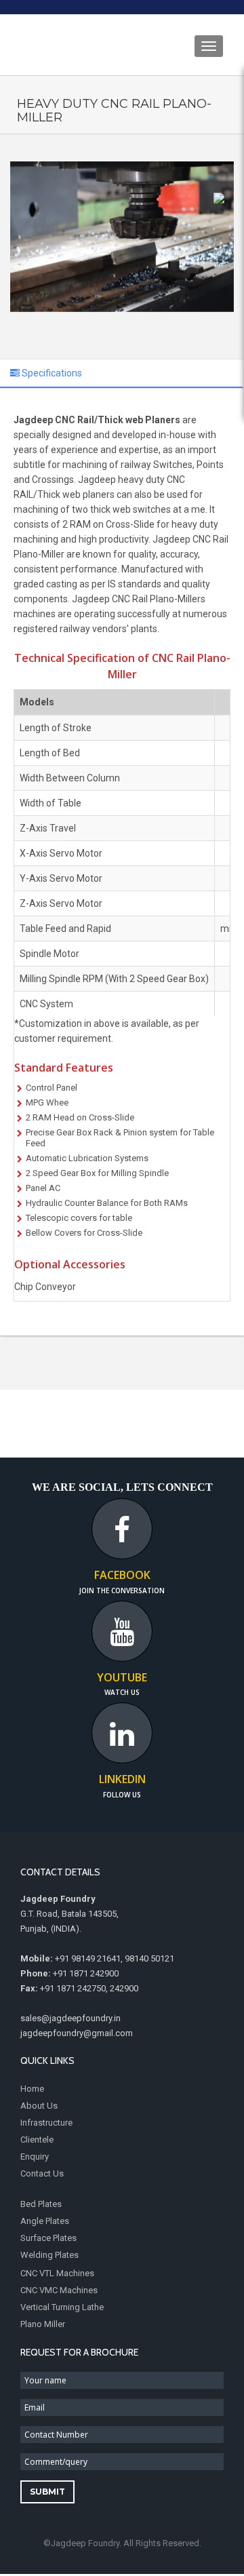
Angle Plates (45, 2221)
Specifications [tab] (51, 373)
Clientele (37, 2140)
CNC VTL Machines (57, 2273)
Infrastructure (46, 2123)
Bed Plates (41, 2204)
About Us (39, 2106)
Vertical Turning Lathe (62, 2307)
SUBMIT (47, 2492)
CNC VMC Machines (59, 2290)
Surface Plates (48, 2238)
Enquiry (35, 2157)
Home (32, 2089)
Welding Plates (49, 2255)
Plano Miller (43, 2324)
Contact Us (42, 2173)
